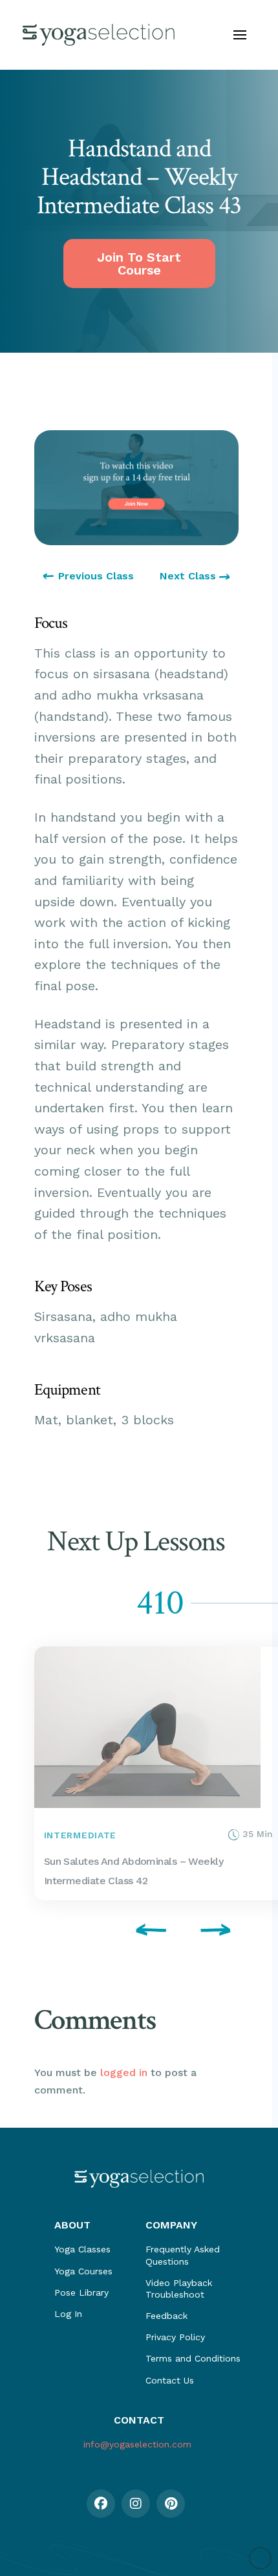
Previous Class (96, 576)
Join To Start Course (139, 264)
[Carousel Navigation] (136, 1932)
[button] (240, 35)
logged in (124, 2072)
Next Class (189, 576)
